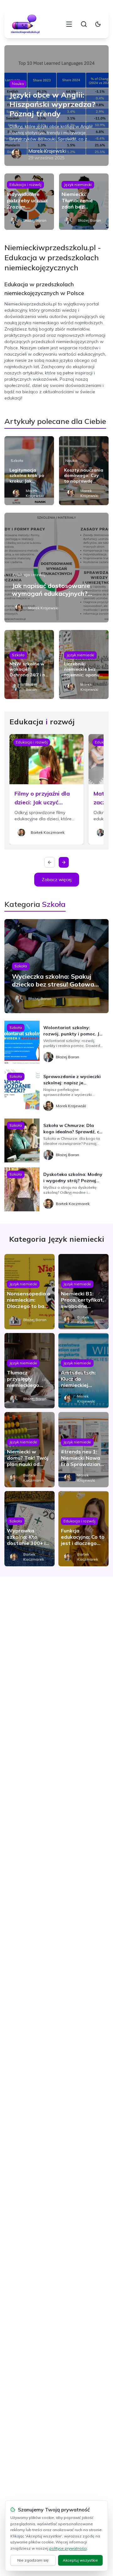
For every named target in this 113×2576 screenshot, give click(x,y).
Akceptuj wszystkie (80, 2560)
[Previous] (50, 862)
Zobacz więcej (57, 880)
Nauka (18, 84)
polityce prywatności (68, 2548)
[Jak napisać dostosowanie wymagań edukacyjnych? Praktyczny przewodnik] (56, 568)
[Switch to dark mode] (98, 24)
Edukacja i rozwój (25, 185)
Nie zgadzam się (33, 2560)
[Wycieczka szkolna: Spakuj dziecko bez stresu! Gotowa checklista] (56, 966)
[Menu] (69, 24)
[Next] (64, 862)
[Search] (84, 24)
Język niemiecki (78, 185)
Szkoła (17, 460)
